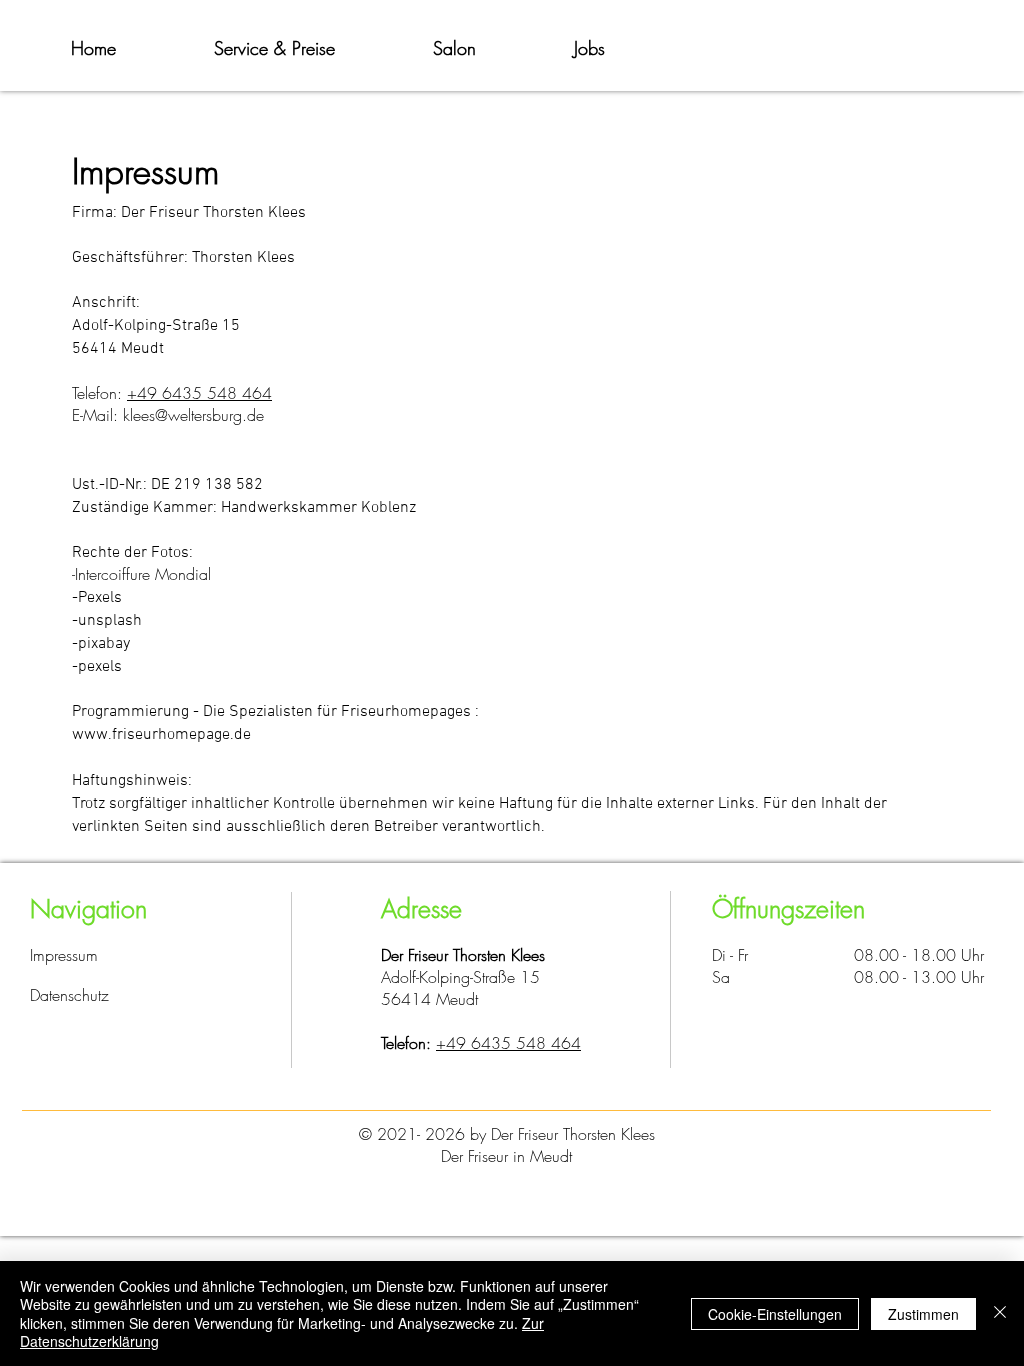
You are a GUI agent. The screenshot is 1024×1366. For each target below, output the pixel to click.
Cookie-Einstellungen (775, 1314)
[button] (274, 48)
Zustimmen (923, 1314)
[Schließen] (1000, 1313)
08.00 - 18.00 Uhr (919, 955)
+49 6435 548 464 (508, 1043)
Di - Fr (730, 955)
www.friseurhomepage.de (161, 735)
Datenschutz (69, 995)
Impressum (64, 955)
